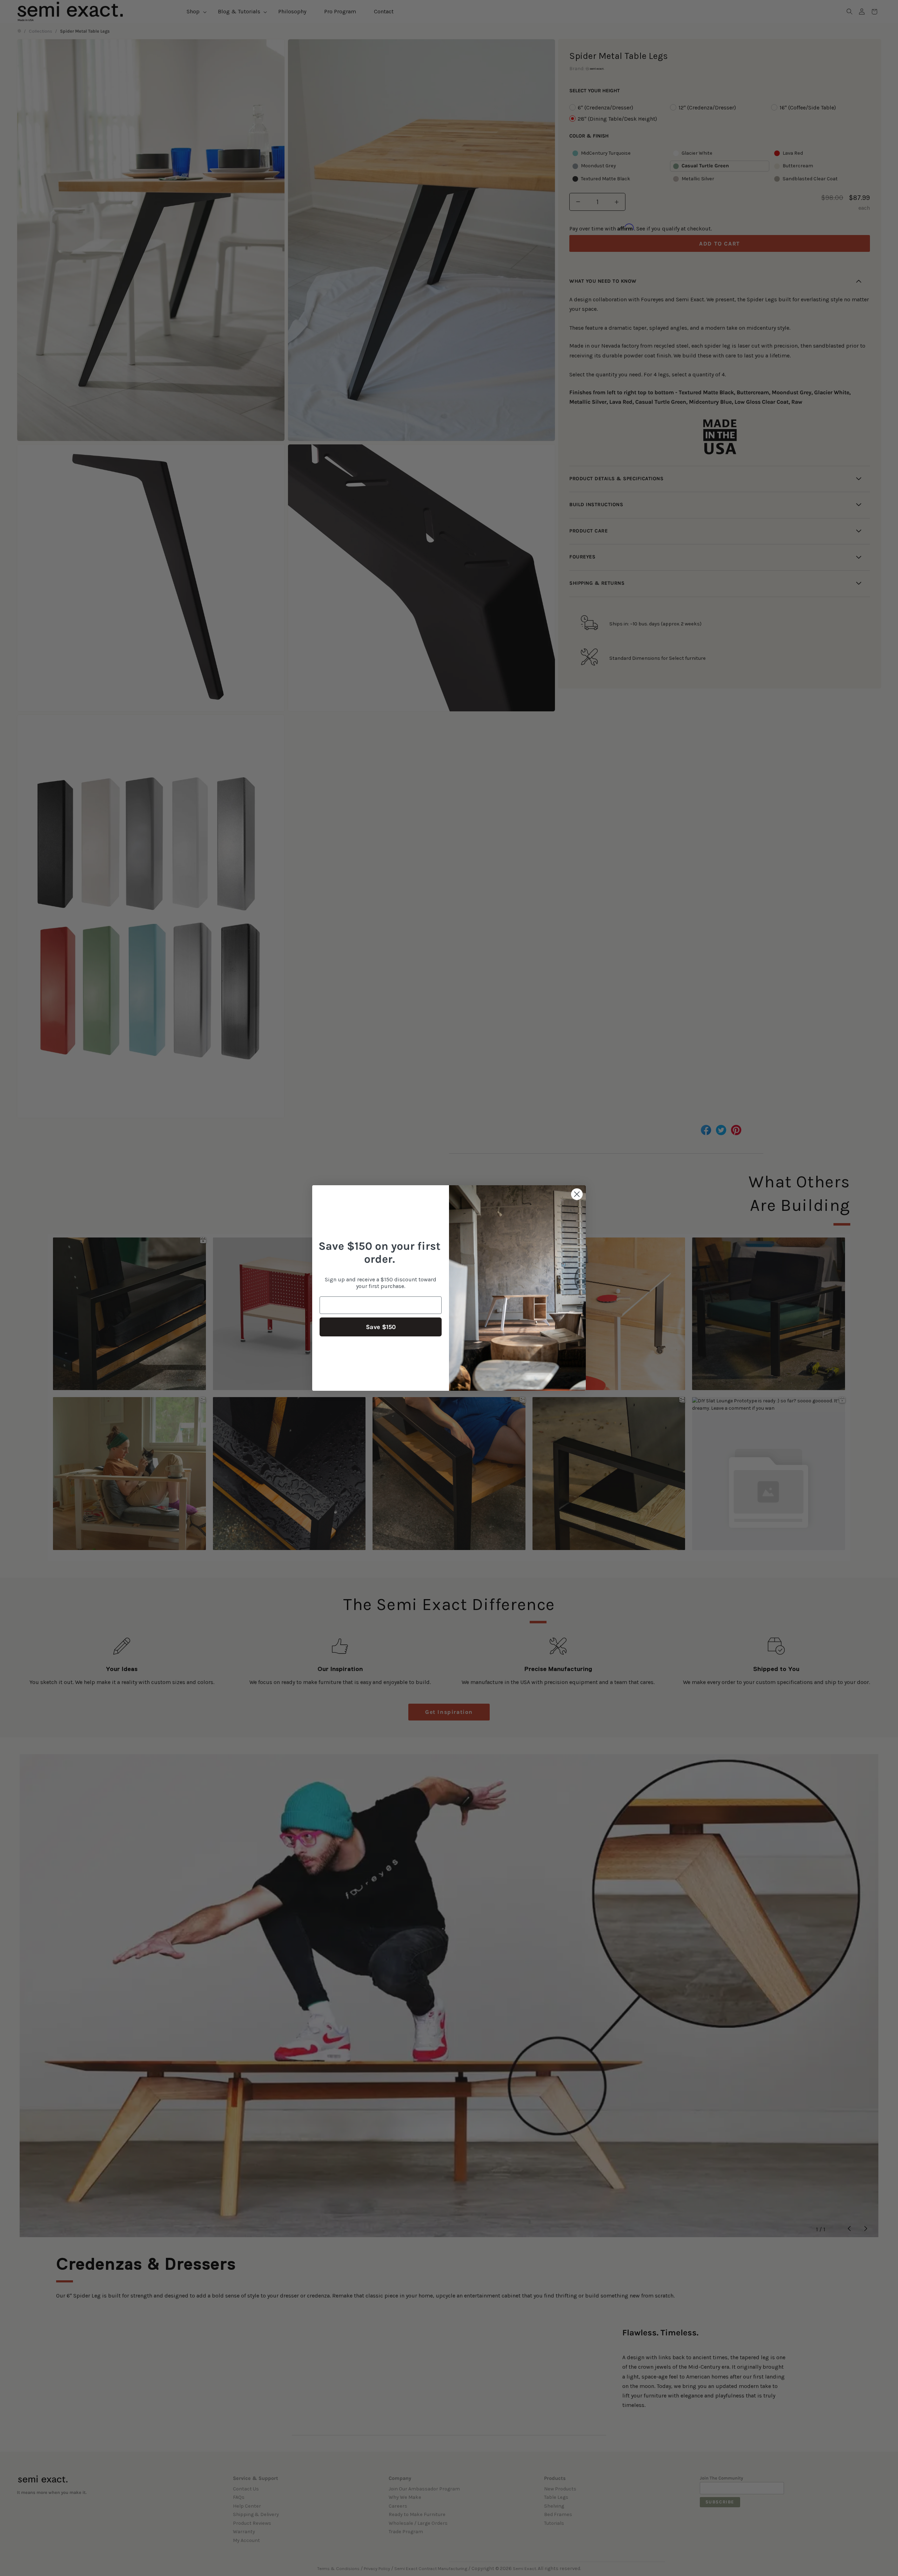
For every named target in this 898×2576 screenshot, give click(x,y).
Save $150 (381, 1327)
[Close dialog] (577, 1194)
